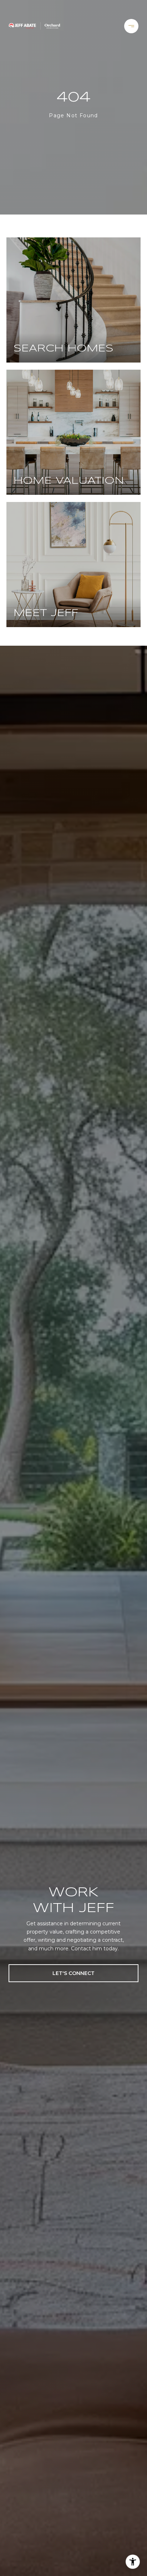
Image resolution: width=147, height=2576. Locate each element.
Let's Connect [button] (73, 1973)
